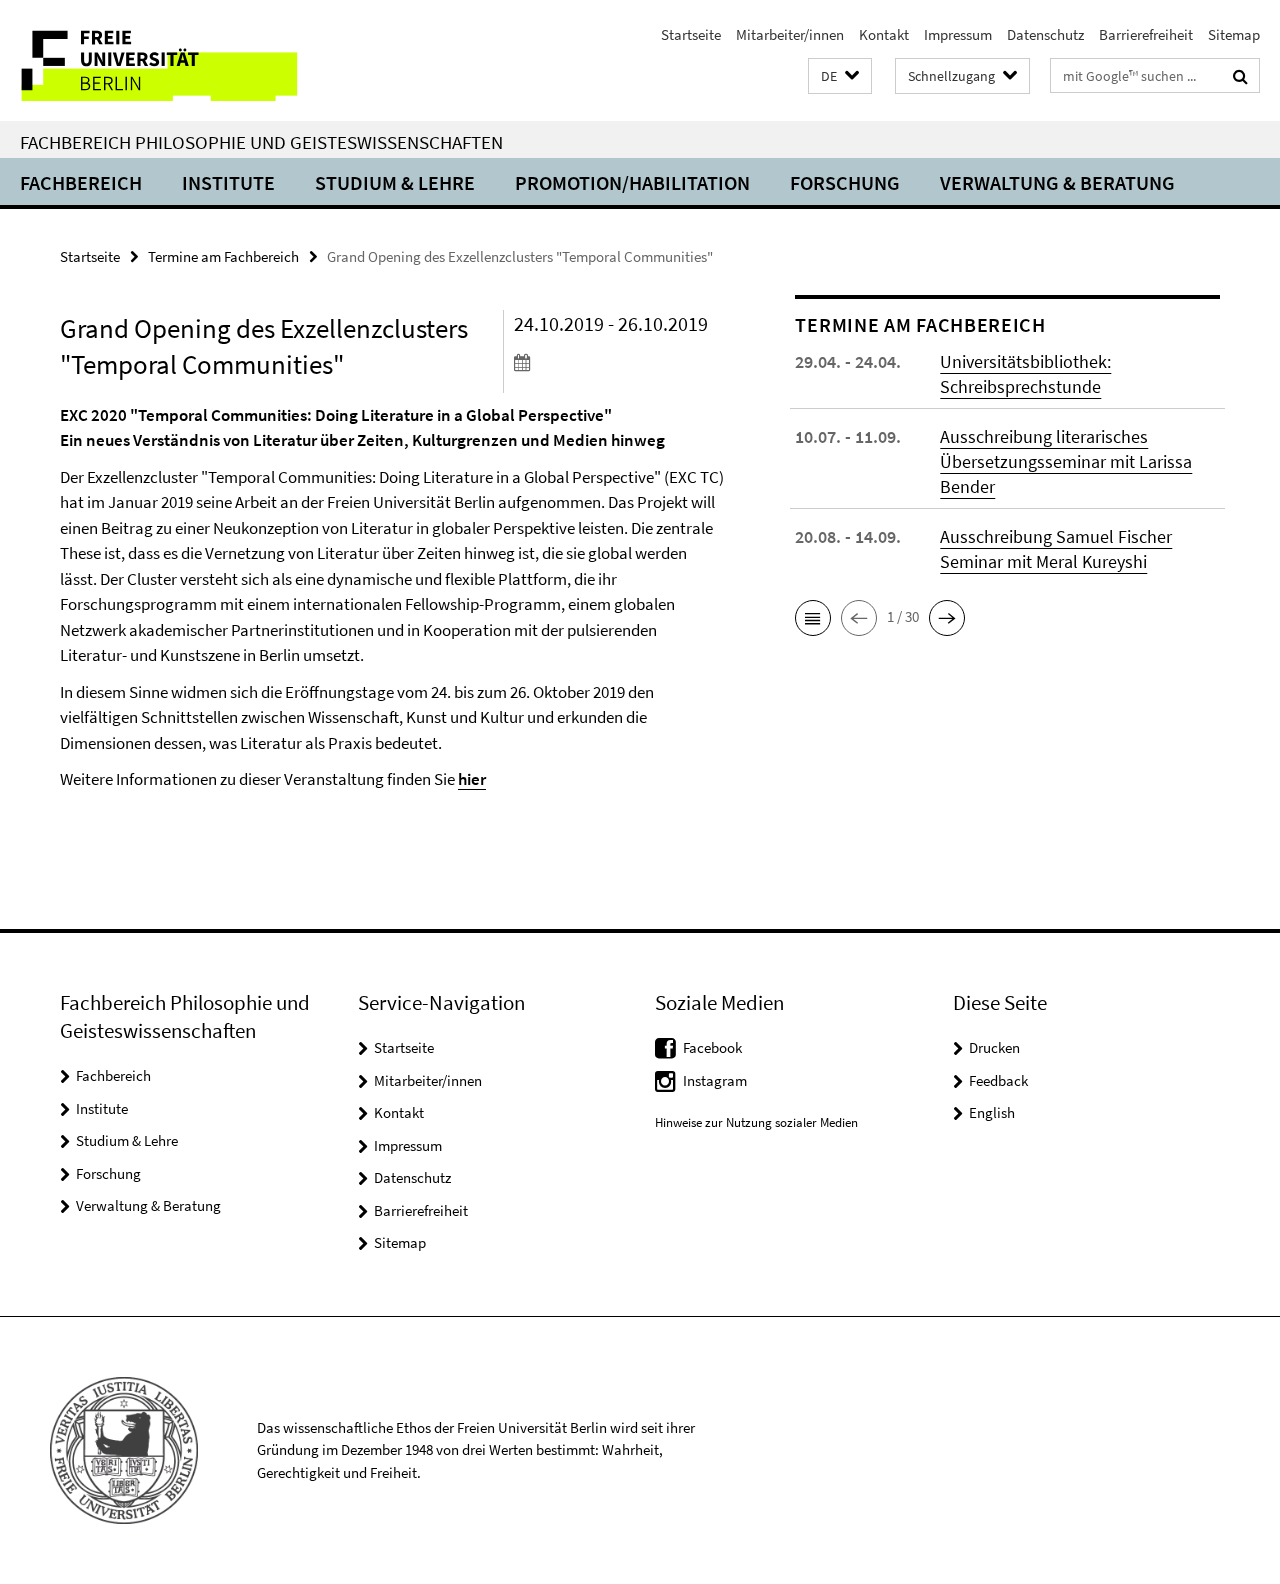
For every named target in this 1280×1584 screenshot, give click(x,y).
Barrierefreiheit (1146, 34)
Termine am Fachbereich (223, 256)
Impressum (958, 34)
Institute (228, 182)
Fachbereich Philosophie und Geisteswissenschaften (261, 142)
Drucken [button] (994, 1047)
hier (472, 779)
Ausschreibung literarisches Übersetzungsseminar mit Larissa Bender (1066, 461)
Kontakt (884, 34)
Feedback (998, 1080)
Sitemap (1234, 34)
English (992, 1112)
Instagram (715, 1080)
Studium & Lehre (395, 182)
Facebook (712, 1047)
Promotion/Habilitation (632, 182)
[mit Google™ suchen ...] (1240, 76)
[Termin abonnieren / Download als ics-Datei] (619, 362)
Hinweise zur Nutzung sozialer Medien (756, 1122)
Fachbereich (81, 182)
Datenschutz (1045, 34)
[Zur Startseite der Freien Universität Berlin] (167, 60)
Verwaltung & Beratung (1057, 182)
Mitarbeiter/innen (790, 34)
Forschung (845, 182)
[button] (840, 76)
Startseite (691, 34)
